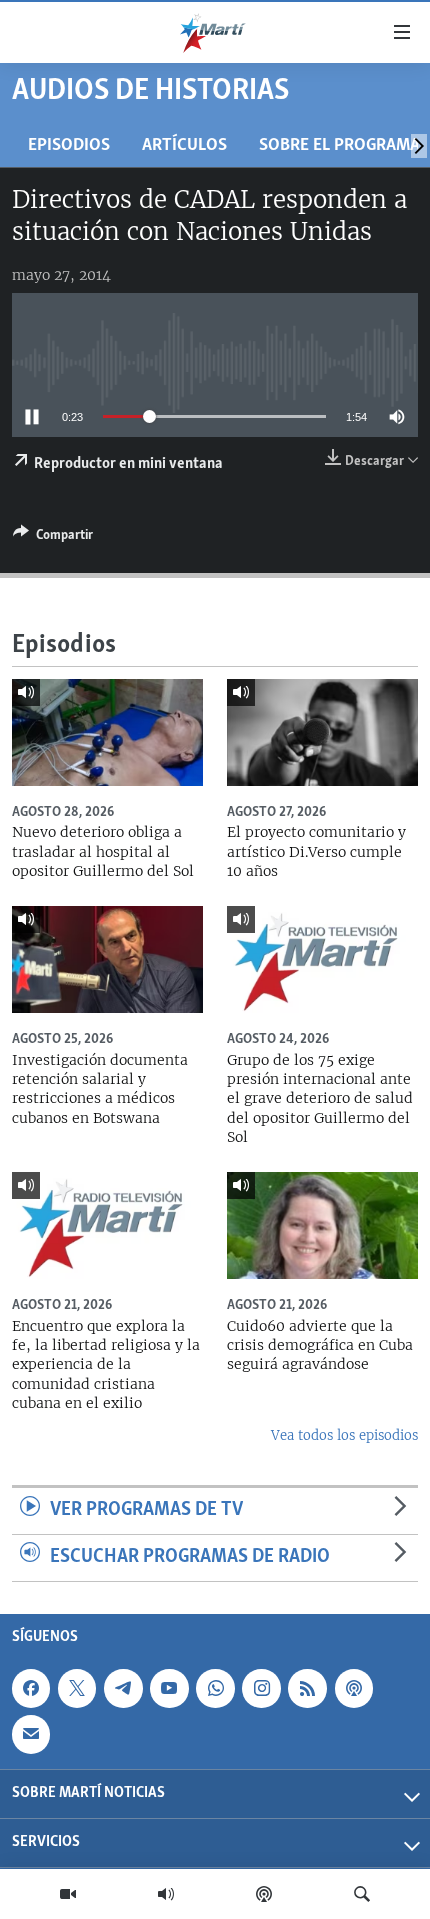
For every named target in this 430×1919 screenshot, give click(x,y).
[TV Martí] (68, 1894)
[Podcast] (264, 1894)
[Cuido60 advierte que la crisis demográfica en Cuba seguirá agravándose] (322, 1225)
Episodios (69, 145)
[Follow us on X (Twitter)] (77, 1688)
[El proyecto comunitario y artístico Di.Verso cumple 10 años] (322, 732)
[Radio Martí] (166, 1894)
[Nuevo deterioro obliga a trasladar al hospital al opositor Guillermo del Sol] (107, 732)
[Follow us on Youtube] (169, 1688)
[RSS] (307, 1688)
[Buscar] (362, 1894)
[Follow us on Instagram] (261, 1688)
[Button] (53, 538)
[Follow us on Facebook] (31, 1688)
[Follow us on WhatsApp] (215, 1688)
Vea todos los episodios (344, 1435)
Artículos (184, 145)
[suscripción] (31, 1734)
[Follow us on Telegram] (123, 1688)
